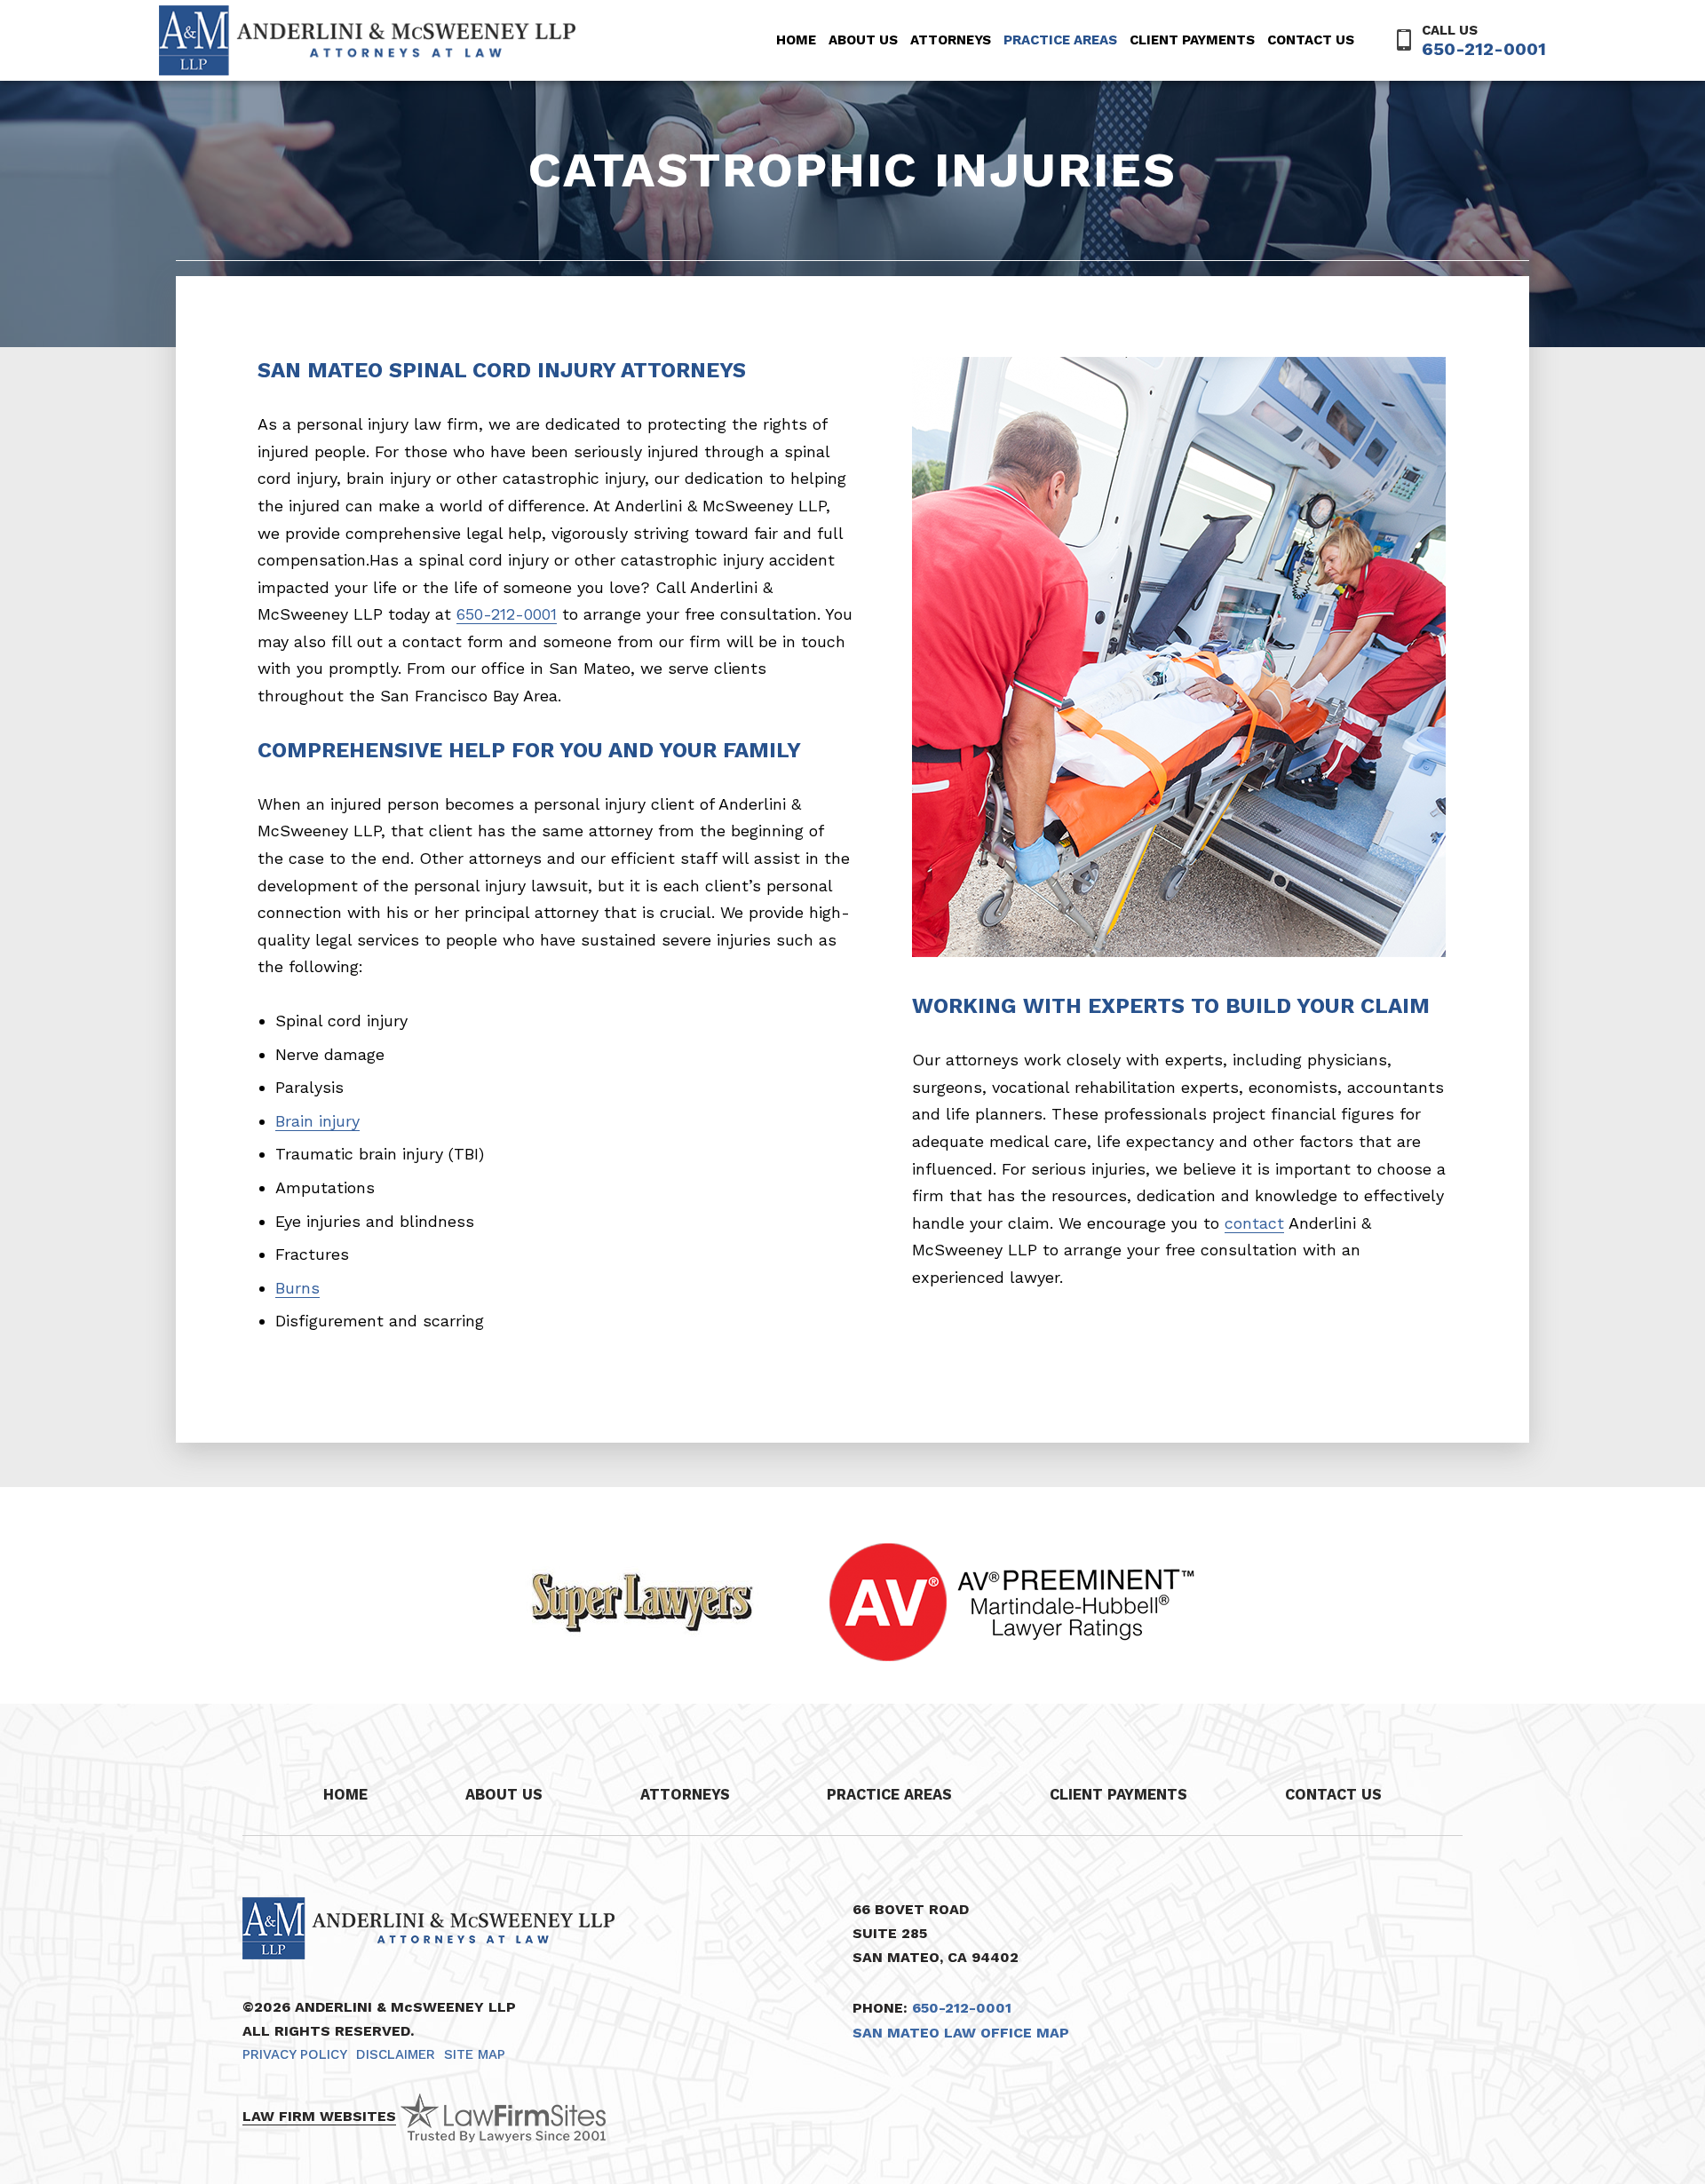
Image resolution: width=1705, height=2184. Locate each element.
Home (796, 40)
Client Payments (1192, 40)
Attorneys (951, 40)
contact (1254, 1223)
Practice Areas (1060, 40)
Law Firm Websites (319, 2116)
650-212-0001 (1484, 49)
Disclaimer (396, 2054)
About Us (863, 40)
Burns (297, 1288)
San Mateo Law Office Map (961, 2033)
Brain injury (317, 1121)
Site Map (475, 2054)
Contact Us (1311, 40)
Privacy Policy (295, 2054)
